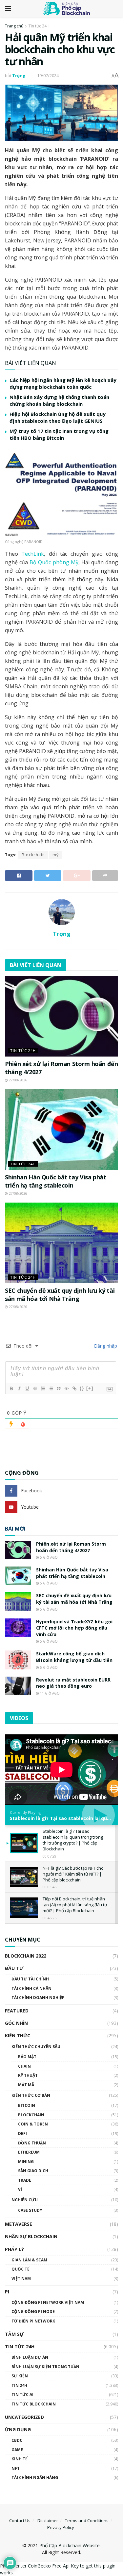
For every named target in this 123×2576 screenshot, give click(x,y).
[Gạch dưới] (27, 1388)
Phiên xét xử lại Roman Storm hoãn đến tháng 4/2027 (71, 1547)
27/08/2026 (18, 1080)
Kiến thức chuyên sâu (36, 2047)
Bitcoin (27, 2105)
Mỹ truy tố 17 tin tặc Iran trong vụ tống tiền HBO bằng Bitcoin (59, 434)
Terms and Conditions (87, 2520)
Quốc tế (20, 2269)
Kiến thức (18, 2035)
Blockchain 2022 (26, 1956)
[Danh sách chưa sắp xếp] (51, 1388)
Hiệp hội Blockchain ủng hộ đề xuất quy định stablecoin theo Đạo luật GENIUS (58, 417)
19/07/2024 (48, 75)
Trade (25, 2180)
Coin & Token (33, 2124)
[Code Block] (66, 1388)
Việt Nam (21, 2279)
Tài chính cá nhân (31, 1988)
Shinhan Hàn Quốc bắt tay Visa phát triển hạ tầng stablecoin (56, 1181)
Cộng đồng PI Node (33, 2312)
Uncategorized (24, 2417)
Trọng (19, 75)
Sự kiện (20, 2376)
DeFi (22, 2133)
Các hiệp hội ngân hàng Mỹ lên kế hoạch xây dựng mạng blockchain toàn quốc (63, 383)
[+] (90, 1388)
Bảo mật (27, 2057)
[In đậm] (11, 1388)
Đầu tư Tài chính (30, 1979)
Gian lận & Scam (29, 2260)
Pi (7, 2292)
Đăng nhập (105, 1346)
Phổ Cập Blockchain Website (70, 2545)
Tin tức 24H (39, 26)
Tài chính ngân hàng (35, 2478)
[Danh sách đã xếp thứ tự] (43, 1388)
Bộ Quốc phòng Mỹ (54, 562)
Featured (17, 2011)
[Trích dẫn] (58, 1388)
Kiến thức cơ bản (31, 2095)
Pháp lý (14, 2249)
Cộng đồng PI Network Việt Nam (48, 2302)
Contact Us (20, 2520)
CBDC (17, 2440)
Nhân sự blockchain (31, 2236)
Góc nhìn (16, 2023)
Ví (20, 2189)
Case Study (30, 2210)
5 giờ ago (48, 1557)
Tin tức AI (22, 2395)
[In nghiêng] (19, 1388)
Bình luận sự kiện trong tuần (45, 2367)
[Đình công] (35, 1388)
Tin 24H (19, 2385)
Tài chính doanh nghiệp (38, 1998)
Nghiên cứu (25, 2200)
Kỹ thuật (28, 2075)
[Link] (74, 1388)
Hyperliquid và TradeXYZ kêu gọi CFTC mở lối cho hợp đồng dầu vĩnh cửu (74, 1628)
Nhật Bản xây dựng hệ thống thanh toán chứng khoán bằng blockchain (59, 400)
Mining (26, 2162)
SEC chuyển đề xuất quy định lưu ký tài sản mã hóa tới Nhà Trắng (60, 1295)
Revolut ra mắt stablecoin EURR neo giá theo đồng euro (73, 1683)
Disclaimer (48, 2520)
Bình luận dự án (30, 2357)
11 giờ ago (49, 1693)
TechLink (33, 554)
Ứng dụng (18, 2429)
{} (82, 1388)
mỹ (56, 855)
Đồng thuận (32, 2143)
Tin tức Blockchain (34, 2404)
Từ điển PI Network (33, 2321)
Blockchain (33, 855)
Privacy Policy (61, 2527)
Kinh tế (20, 2459)
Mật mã (26, 2085)
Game (17, 2450)
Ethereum (29, 2152)
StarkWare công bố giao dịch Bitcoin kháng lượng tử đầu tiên (74, 1657)
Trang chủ (14, 26)
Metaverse (19, 2224)
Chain (24, 2066)
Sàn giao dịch (33, 2171)
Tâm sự (14, 2334)
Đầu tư (14, 1968)
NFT (16, 2468)
